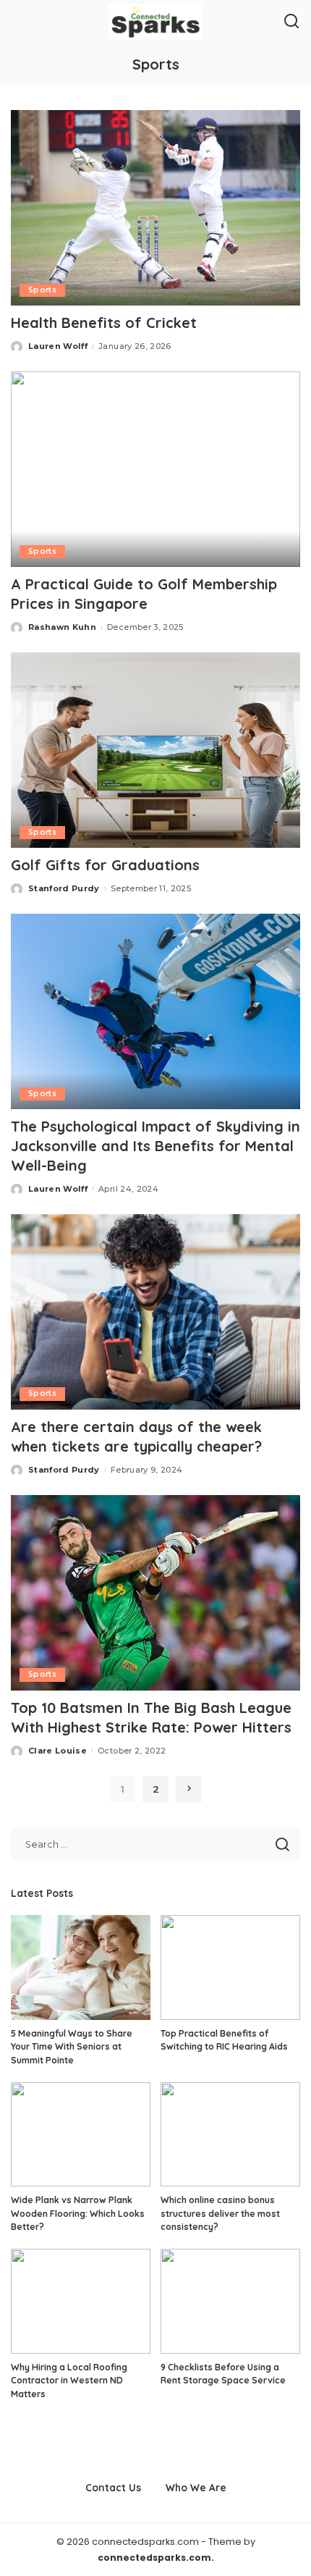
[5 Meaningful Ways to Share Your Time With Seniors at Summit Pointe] (81, 1967)
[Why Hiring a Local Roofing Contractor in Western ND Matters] (81, 2301)
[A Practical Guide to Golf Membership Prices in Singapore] (155, 469)
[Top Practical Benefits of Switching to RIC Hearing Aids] (230, 1967)
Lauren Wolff (58, 346)
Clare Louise (57, 1751)
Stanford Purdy (64, 888)
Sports (42, 290)
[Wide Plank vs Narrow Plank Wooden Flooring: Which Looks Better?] (81, 2135)
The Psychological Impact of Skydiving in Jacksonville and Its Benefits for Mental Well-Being (155, 1146)
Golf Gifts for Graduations (105, 865)
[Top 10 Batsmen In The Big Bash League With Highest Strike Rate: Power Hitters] (155, 1593)
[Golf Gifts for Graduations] (155, 750)
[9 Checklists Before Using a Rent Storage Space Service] (230, 2301)
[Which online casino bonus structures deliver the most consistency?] (230, 2135)
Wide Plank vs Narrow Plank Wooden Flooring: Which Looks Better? (78, 2213)
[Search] (291, 22)
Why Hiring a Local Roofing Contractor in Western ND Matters (69, 2381)
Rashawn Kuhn (62, 627)
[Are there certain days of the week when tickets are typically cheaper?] (155, 1312)
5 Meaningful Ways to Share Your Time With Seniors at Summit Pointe (72, 2047)
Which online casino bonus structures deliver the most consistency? (220, 2213)
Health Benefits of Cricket (104, 323)
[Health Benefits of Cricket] (155, 208)
